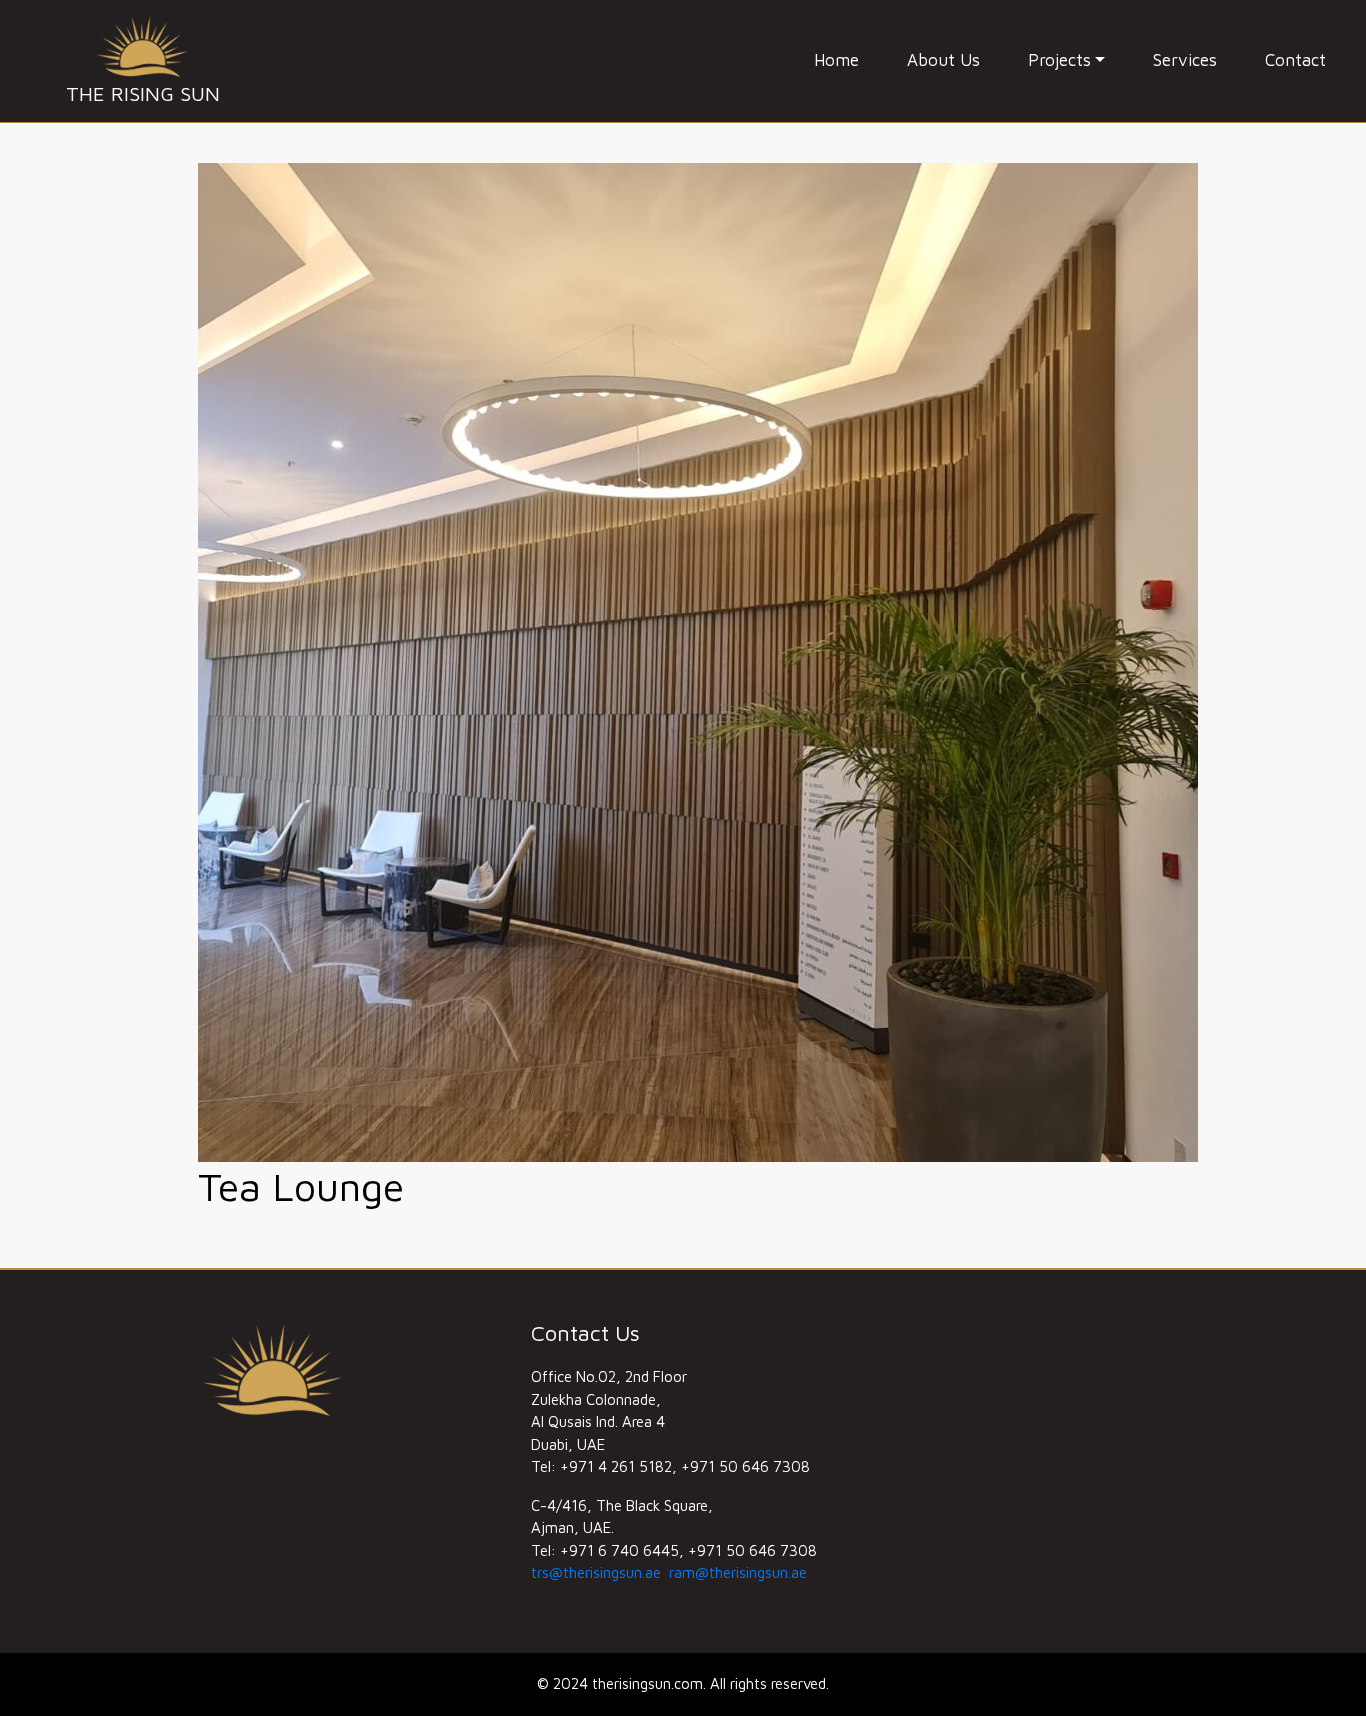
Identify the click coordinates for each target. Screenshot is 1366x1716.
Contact (1295, 60)
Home (836, 60)
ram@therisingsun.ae (738, 1572)
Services (1185, 60)
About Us (943, 60)
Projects (1059, 60)
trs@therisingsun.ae (596, 1572)
